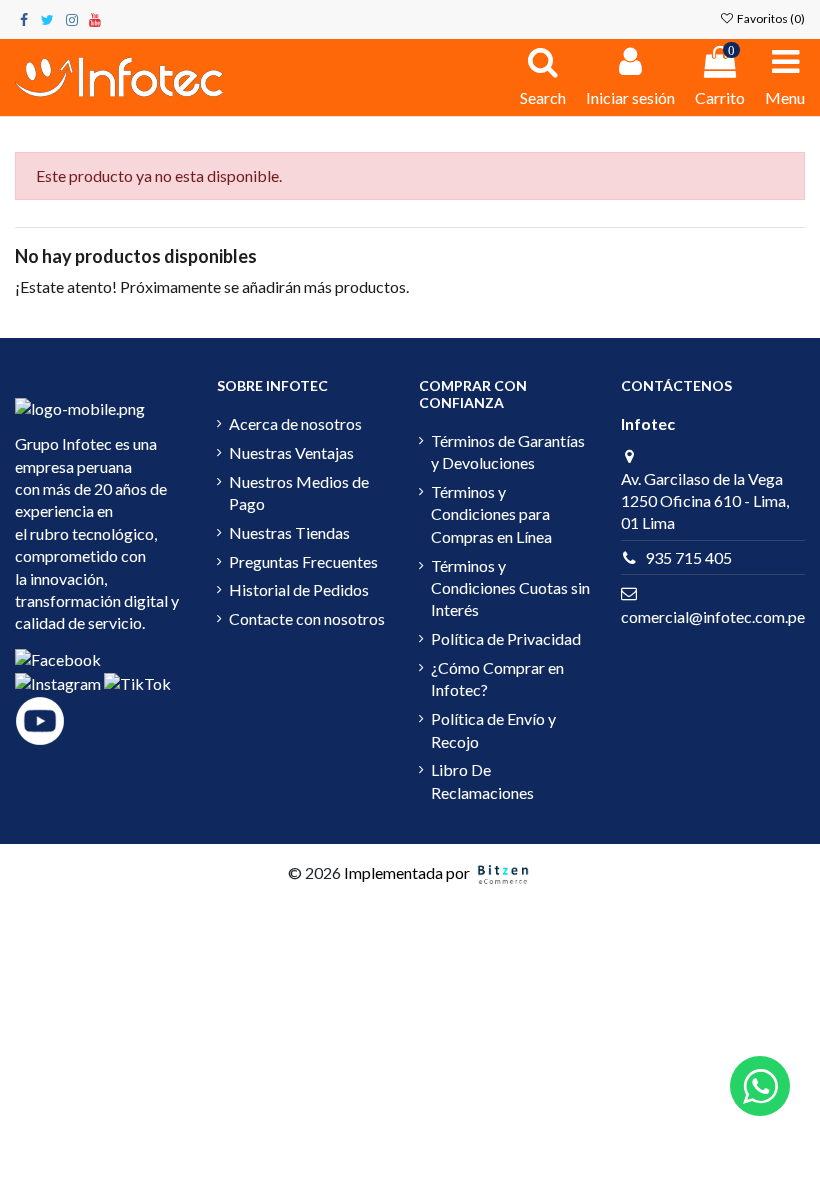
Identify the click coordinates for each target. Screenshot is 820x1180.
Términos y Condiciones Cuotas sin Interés (510, 588)
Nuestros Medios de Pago (299, 492)
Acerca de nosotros (295, 423)
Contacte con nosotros (307, 618)
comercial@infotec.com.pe (713, 616)
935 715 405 (688, 557)
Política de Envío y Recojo (493, 729)
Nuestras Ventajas (291, 452)
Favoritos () (770, 18)
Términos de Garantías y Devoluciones (508, 451)
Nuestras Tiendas (289, 532)
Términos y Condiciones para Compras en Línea (491, 514)
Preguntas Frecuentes (303, 561)
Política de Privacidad (506, 638)
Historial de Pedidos (299, 589)
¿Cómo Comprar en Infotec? (497, 678)
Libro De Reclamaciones (482, 780)
